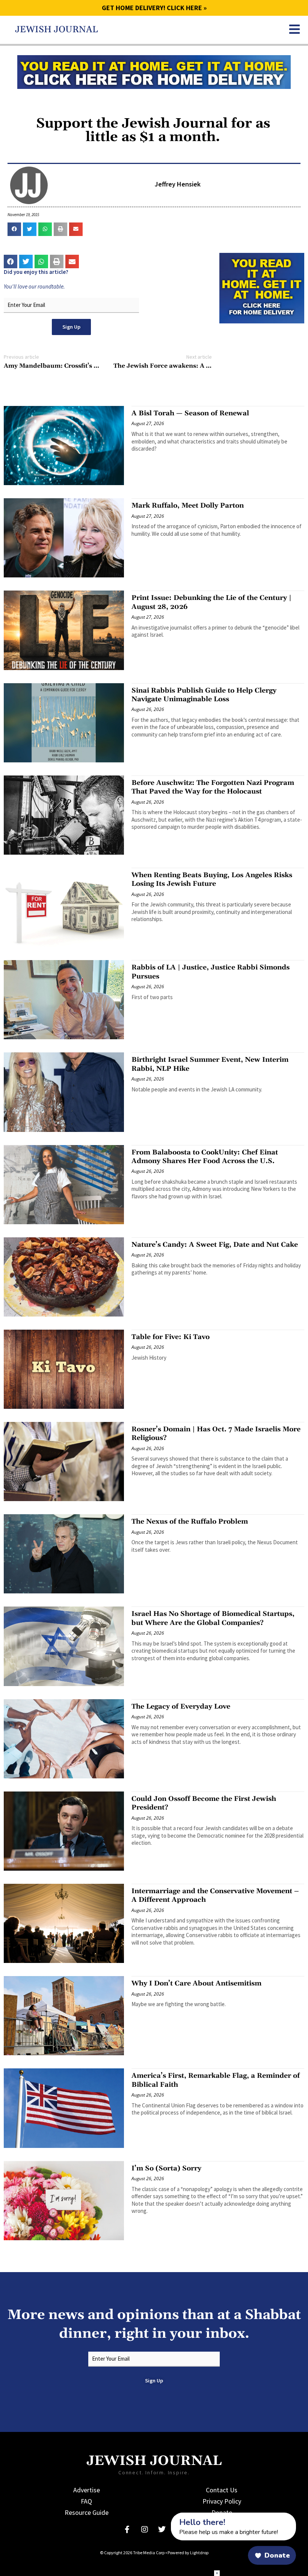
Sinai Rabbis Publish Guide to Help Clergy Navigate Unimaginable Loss (204, 695)
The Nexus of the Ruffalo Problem (190, 1522)
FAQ (86, 2501)
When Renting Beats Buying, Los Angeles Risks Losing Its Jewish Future (212, 879)
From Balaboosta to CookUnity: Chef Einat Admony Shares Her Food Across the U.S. (205, 1157)
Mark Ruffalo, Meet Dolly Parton (188, 506)
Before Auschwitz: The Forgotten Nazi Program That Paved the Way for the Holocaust (213, 787)
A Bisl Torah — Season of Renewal (190, 413)
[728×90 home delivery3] (154, 71)
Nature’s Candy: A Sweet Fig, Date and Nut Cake (215, 1245)
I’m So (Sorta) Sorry (166, 2168)
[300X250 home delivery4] (262, 287)
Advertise (87, 2490)
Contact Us (222, 2490)
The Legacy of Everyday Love (181, 1707)
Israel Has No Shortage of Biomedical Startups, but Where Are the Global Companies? (213, 1618)
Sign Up (71, 327)
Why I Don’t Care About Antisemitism (196, 1983)
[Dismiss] (164, 2517)
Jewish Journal (57, 30)
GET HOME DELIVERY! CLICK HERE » (154, 8)
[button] (14, 229)
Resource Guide (87, 2512)
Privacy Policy (222, 2501)
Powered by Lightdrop (188, 2553)
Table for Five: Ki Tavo (171, 1337)
